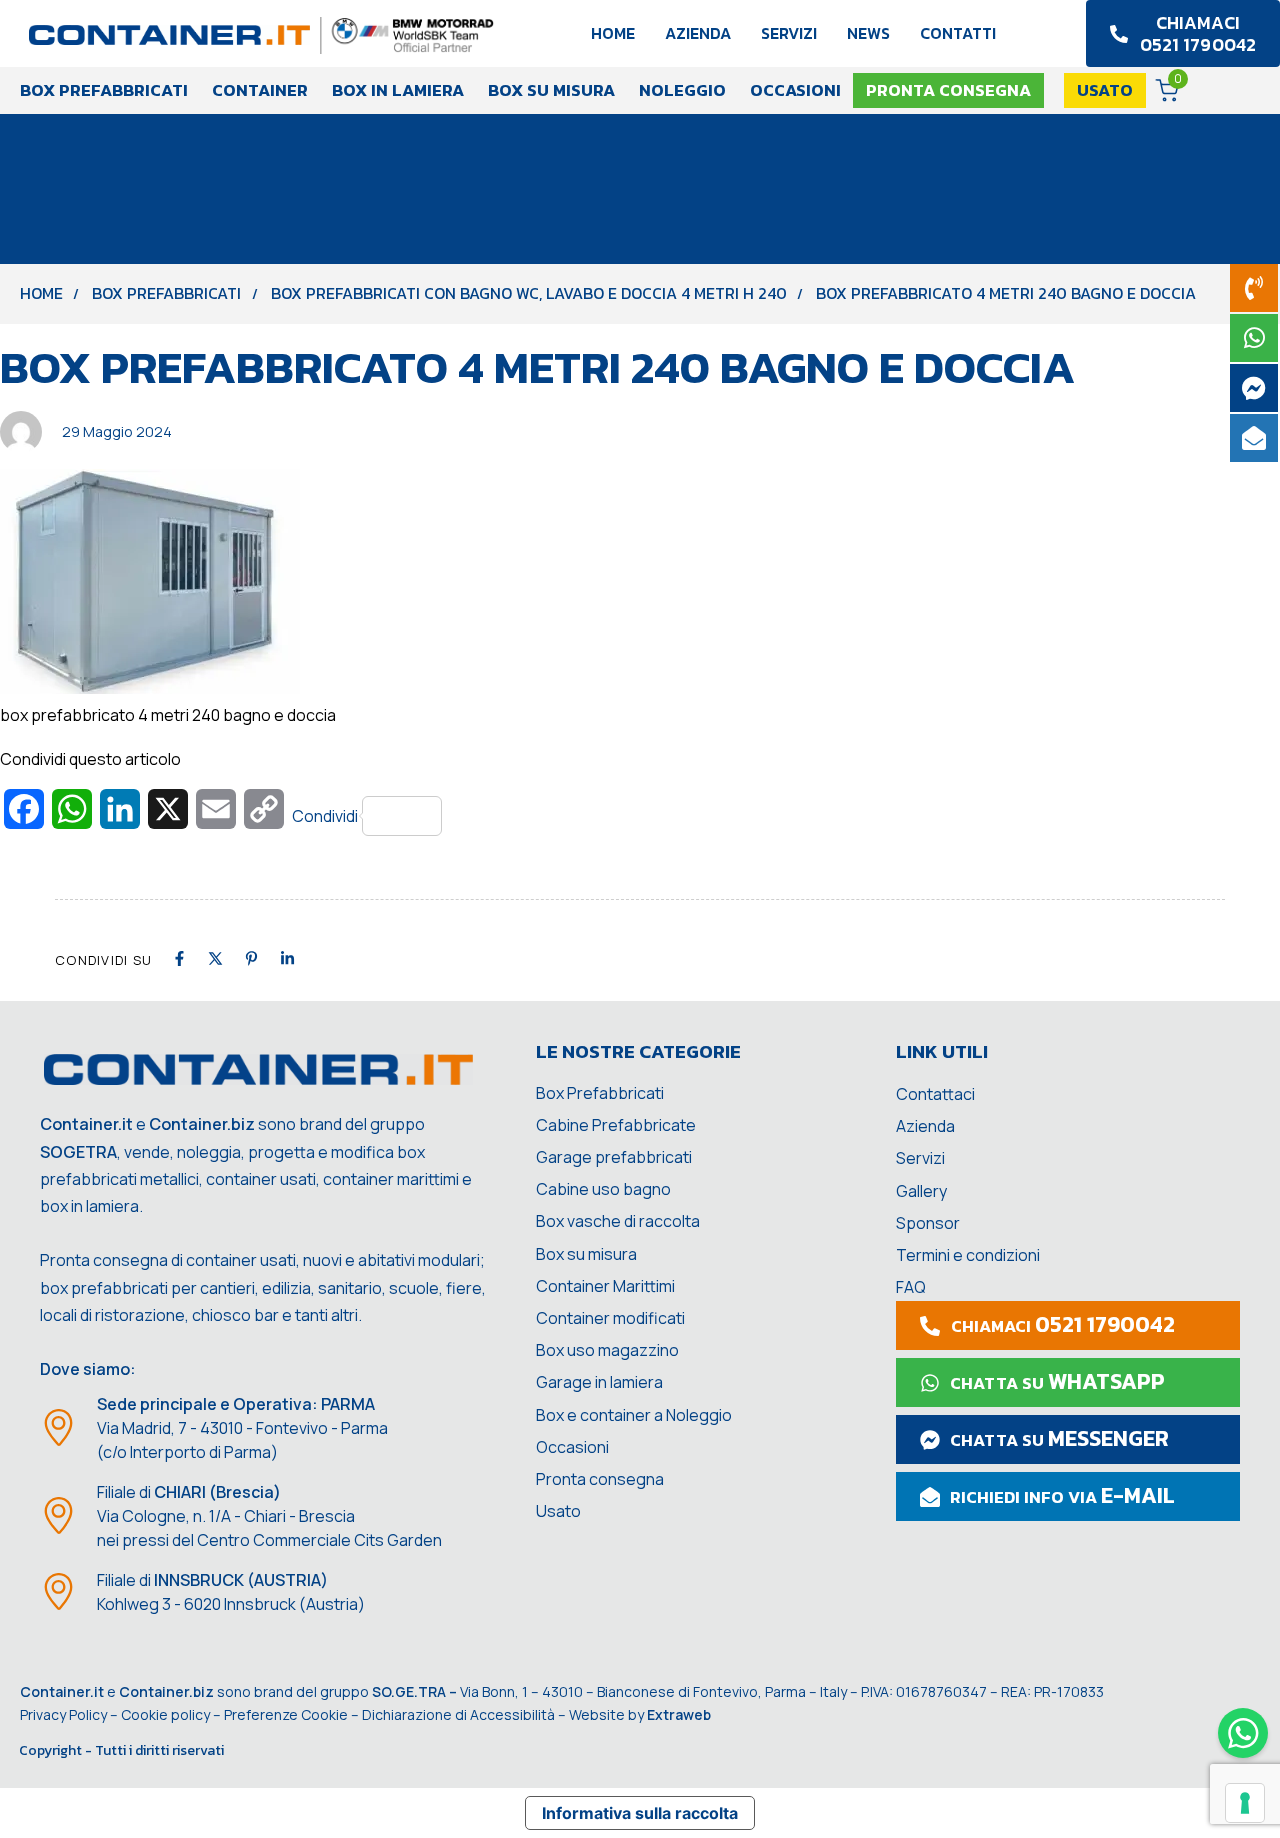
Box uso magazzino (607, 1350)
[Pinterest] (251, 958)
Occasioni (795, 90)
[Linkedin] (287, 958)
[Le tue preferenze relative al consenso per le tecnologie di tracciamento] (1245, 1803)
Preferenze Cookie (286, 1714)
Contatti (958, 33)
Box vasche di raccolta (618, 1221)
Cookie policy (165, 1714)
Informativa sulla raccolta (640, 1813)
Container (260, 90)
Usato (558, 1511)
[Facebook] (179, 958)
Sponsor (928, 1223)
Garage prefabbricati (614, 1157)
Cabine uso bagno (603, 1189)
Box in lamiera (398, 90)
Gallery (921, 1191)
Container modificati (610, 1318)
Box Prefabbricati (104, 90)
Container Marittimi (605, 1286)
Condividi (325, 816)
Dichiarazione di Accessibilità (458, 1714)
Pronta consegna (600, 1479)
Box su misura (551, 90)
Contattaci (935, 1094)
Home (613, 33)
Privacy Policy (63, 1714)
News (868, 33)
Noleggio (682, 90)
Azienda (698, 33)
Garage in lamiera (599, 1382)
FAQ (911, 1287)
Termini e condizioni (968, 1255)
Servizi (789, 33)
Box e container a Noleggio (634, 1415)
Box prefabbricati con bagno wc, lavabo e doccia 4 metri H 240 (529, 293)
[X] (215, 958)
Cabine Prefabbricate (616, 1125)
